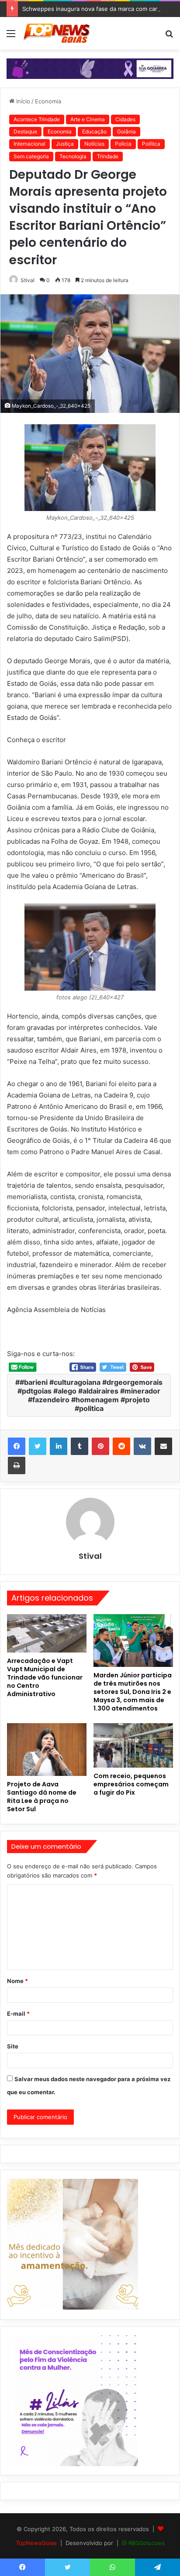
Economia (48, 101)
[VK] (142, 1446)
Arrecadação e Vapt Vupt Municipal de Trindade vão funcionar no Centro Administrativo (45, 1677)
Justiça (65, 144)
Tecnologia (73, 156)
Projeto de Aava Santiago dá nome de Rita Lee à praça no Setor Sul (42, 1797)
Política (151, 144)
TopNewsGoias (36, 2543)
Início (22, 101)
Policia (123, 144)
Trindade (108, 156)
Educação (94, 131)
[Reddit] (121, 1446)
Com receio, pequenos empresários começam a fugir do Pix (131, 1784)
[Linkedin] (59, 1446)
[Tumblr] (80, 1446)
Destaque (25, 131)
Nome (17, 1981)
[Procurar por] (169, 36)
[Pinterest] (100, 1446)
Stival (28, 280)
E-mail (18, 2014)
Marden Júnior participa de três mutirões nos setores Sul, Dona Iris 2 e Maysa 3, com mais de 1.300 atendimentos (133, 1692)
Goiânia (126, 131)
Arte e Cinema (88, 119)
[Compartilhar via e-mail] (163, 1446)
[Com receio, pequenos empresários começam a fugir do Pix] (133, 1746)
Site (13, 2046)
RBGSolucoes (147, 2543)
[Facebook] (17, 1446)
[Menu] (11, 36)
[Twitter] (38, 1446)
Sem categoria (31, 156)
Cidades (125, 119)
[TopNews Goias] (57, 33)
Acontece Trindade (37, 119)
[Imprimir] (17, 1465)
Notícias (94, 144)
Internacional (29, 144)
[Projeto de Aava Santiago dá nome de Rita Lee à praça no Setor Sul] (47, 1750)
